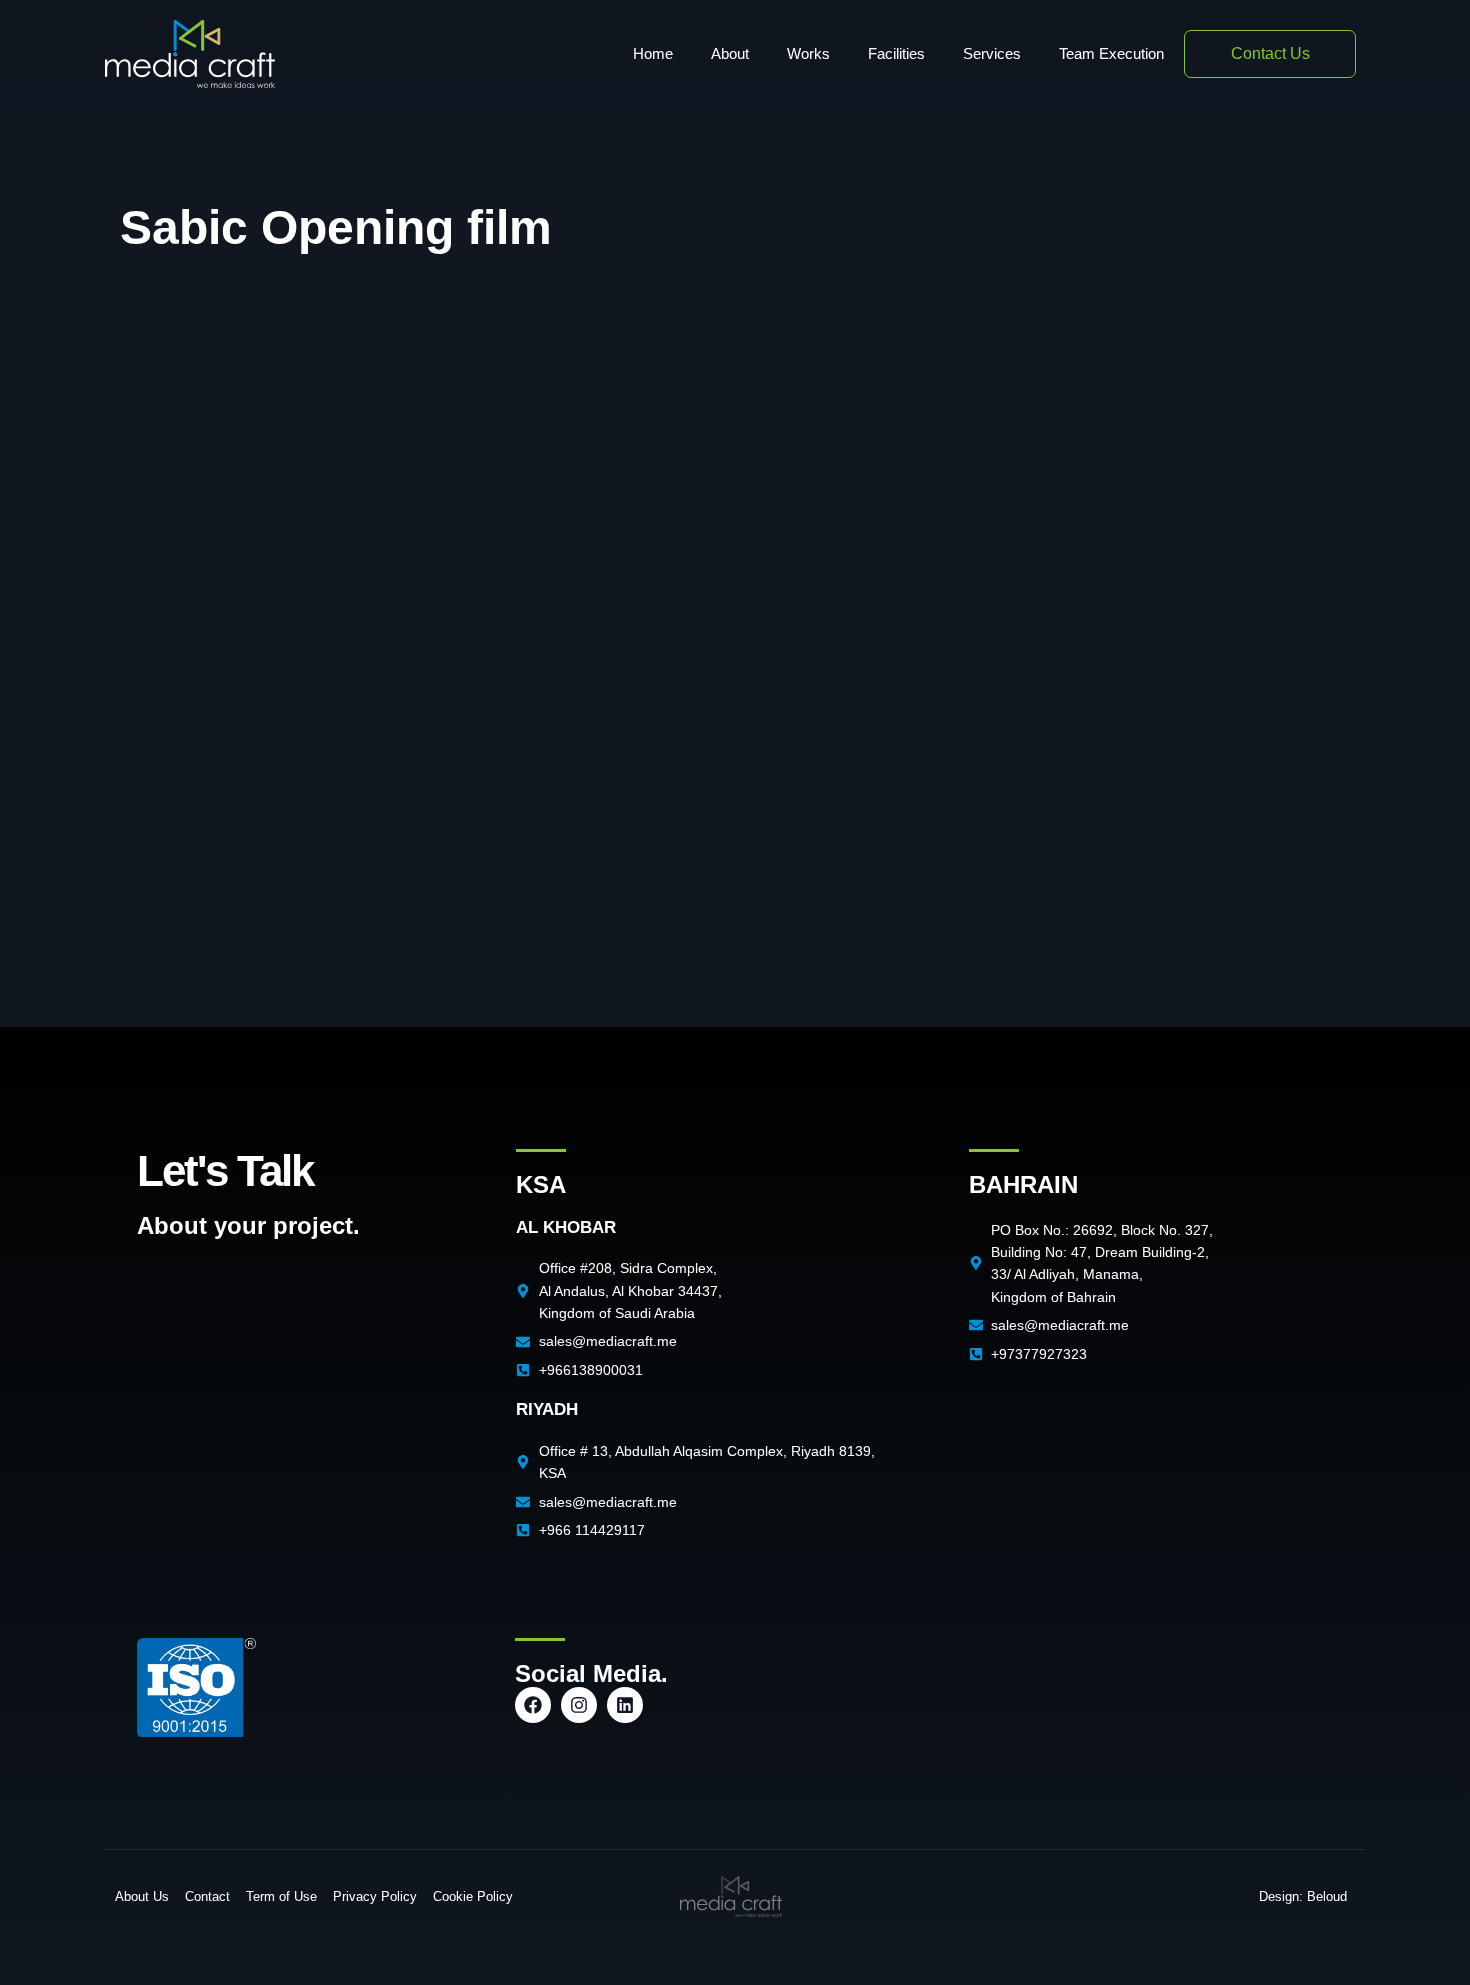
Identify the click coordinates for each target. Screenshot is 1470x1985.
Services (992, 53)
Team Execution (1111, 53)
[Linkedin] (625, 1705)
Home (653, 53)
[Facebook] (533, 1705)
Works (808, 53)
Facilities (896, 53)
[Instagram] (579, 1705)
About (730, 53)
